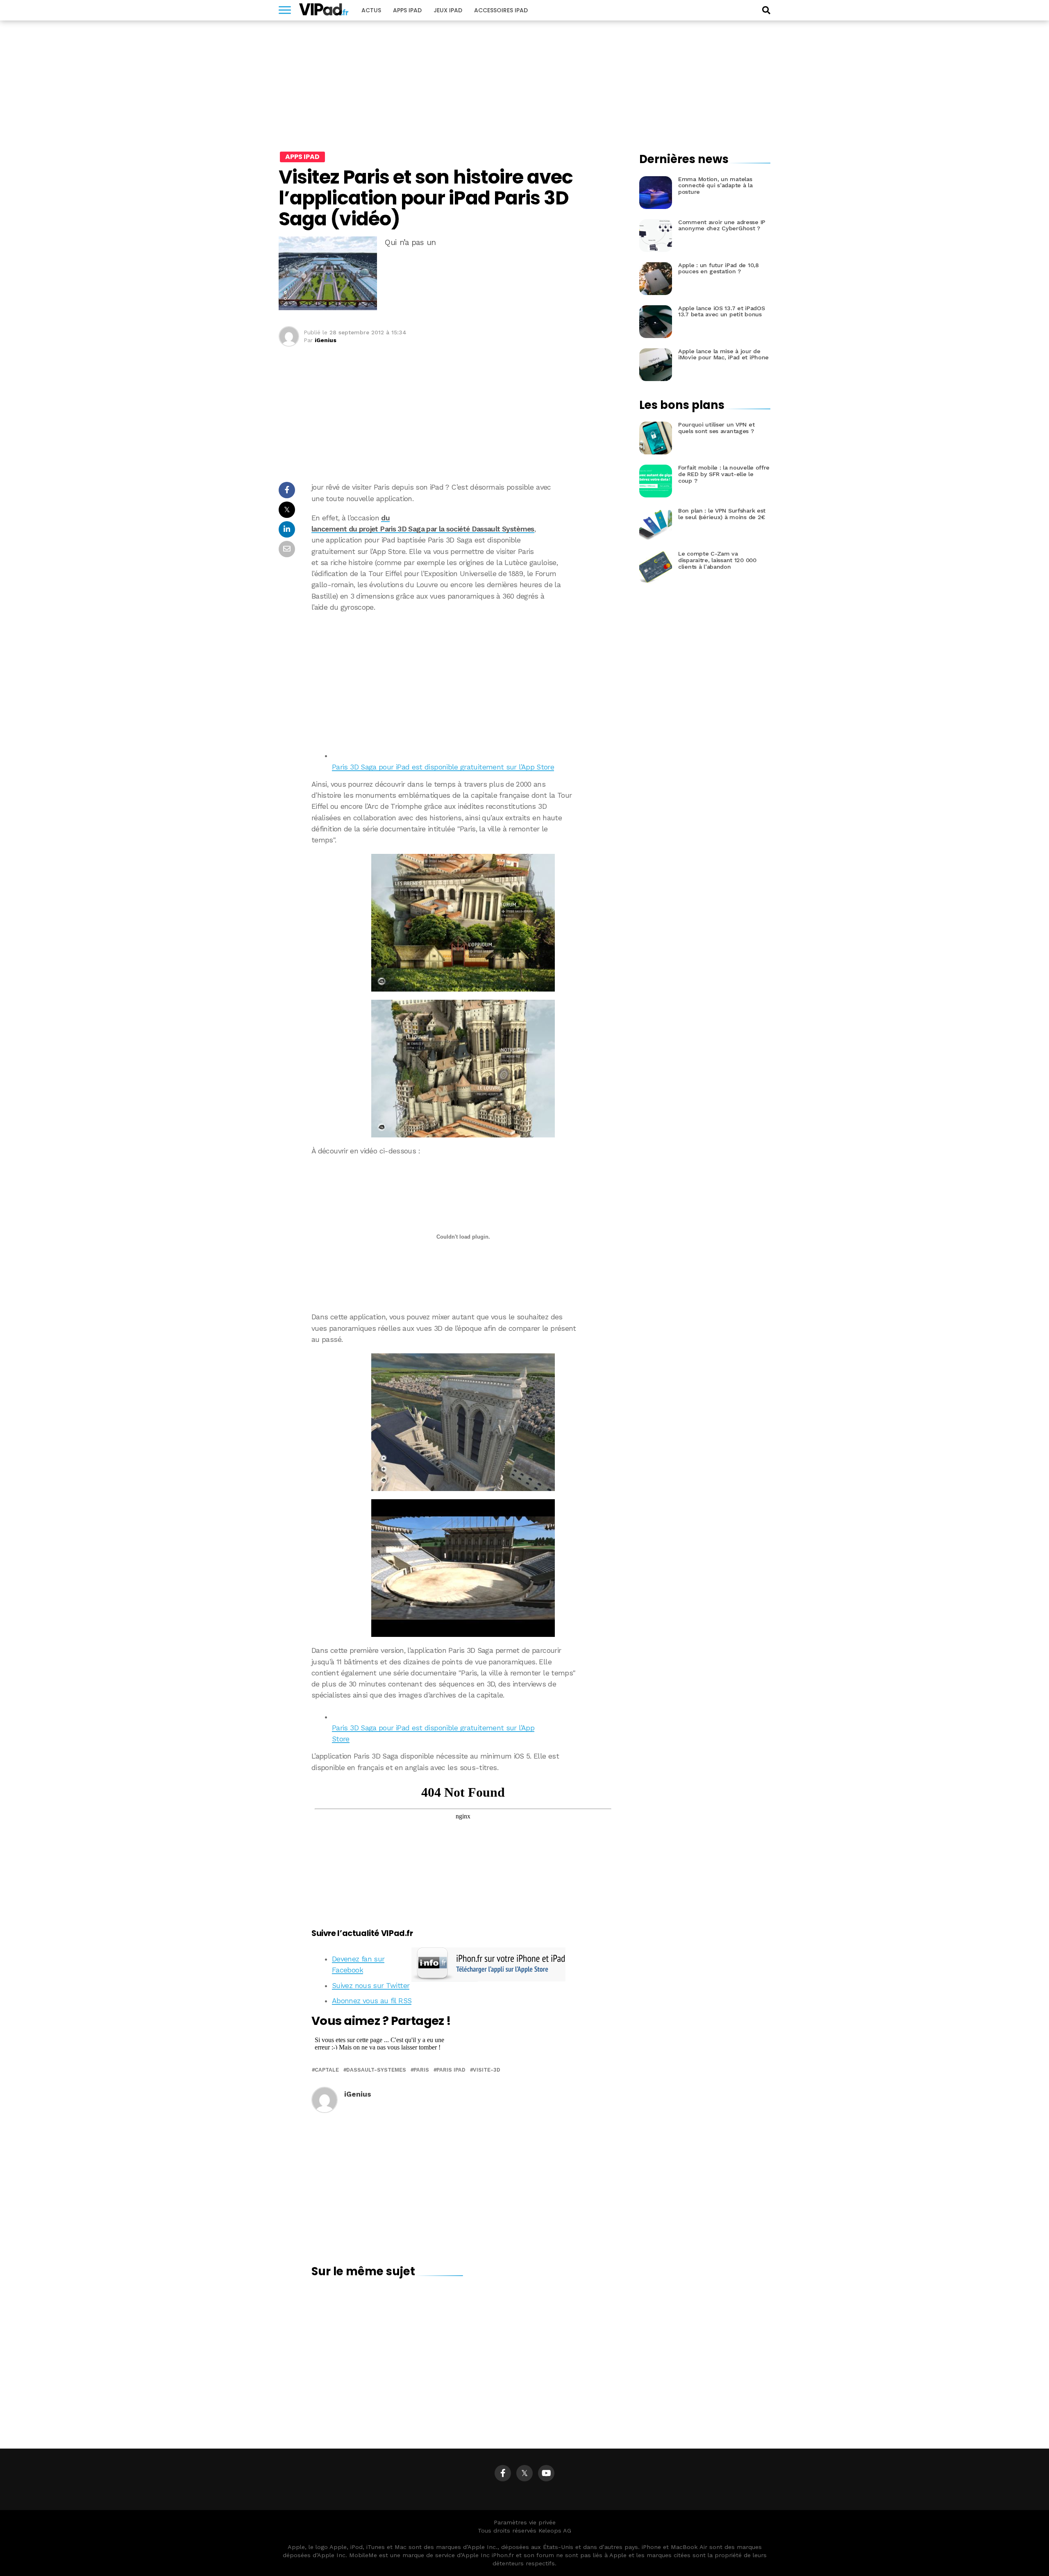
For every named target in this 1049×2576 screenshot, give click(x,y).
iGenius (326, 340)
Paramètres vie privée (525, 2522)
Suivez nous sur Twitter (371, 1986)
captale (327, 2070)
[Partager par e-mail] (287, 551)
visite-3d (487, 2070)
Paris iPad (451, 2070)
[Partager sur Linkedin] (287, 532)
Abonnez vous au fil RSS (372, 2001)
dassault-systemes (376, 2070)
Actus (371, 10)
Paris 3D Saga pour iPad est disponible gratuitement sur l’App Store (443, 767)
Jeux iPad (448, 10)
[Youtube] (546, 2473)
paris (421, 2070)
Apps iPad (407, 10)
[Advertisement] (463, 679)
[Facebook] (503, 2473)
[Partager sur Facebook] (287, 492)
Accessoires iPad (501, 10)
